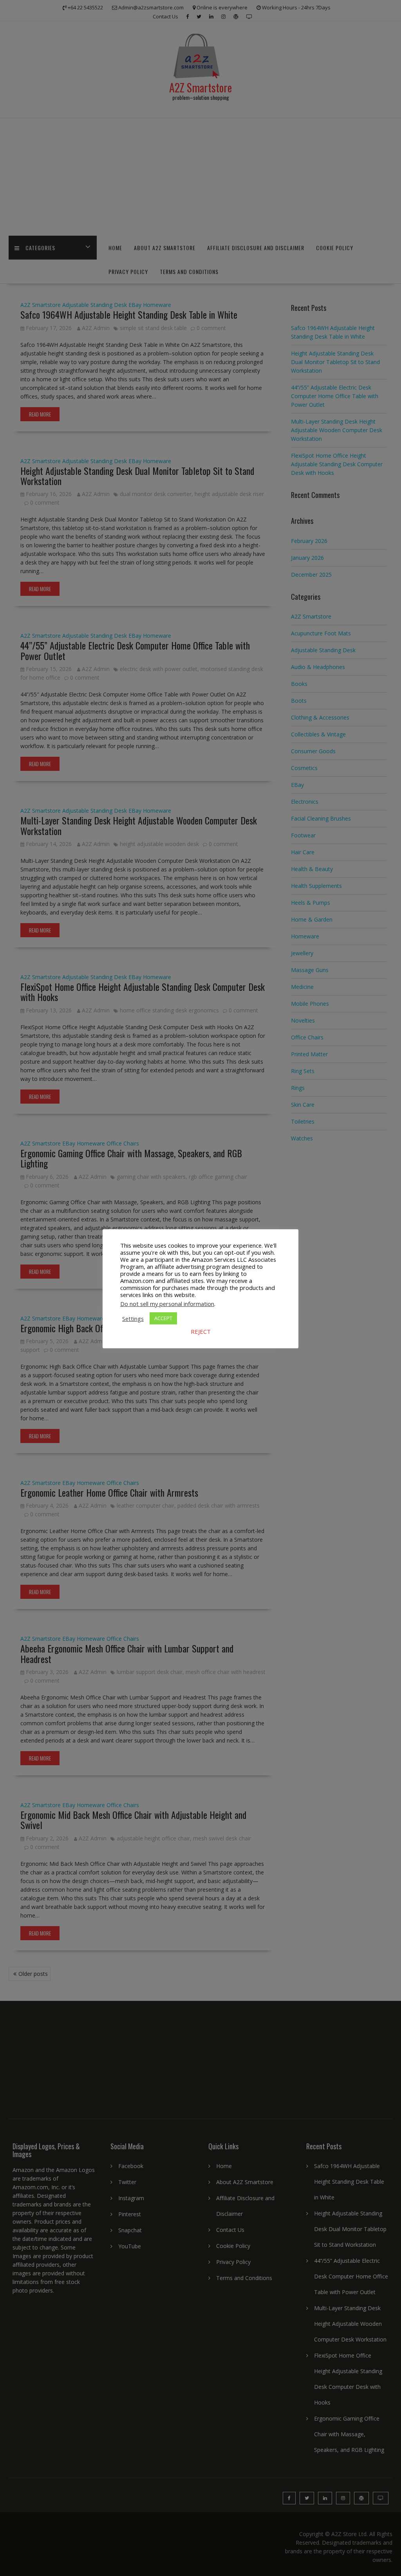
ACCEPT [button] (163, 1318)
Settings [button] (133, 1319)
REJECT (201, 1331)
